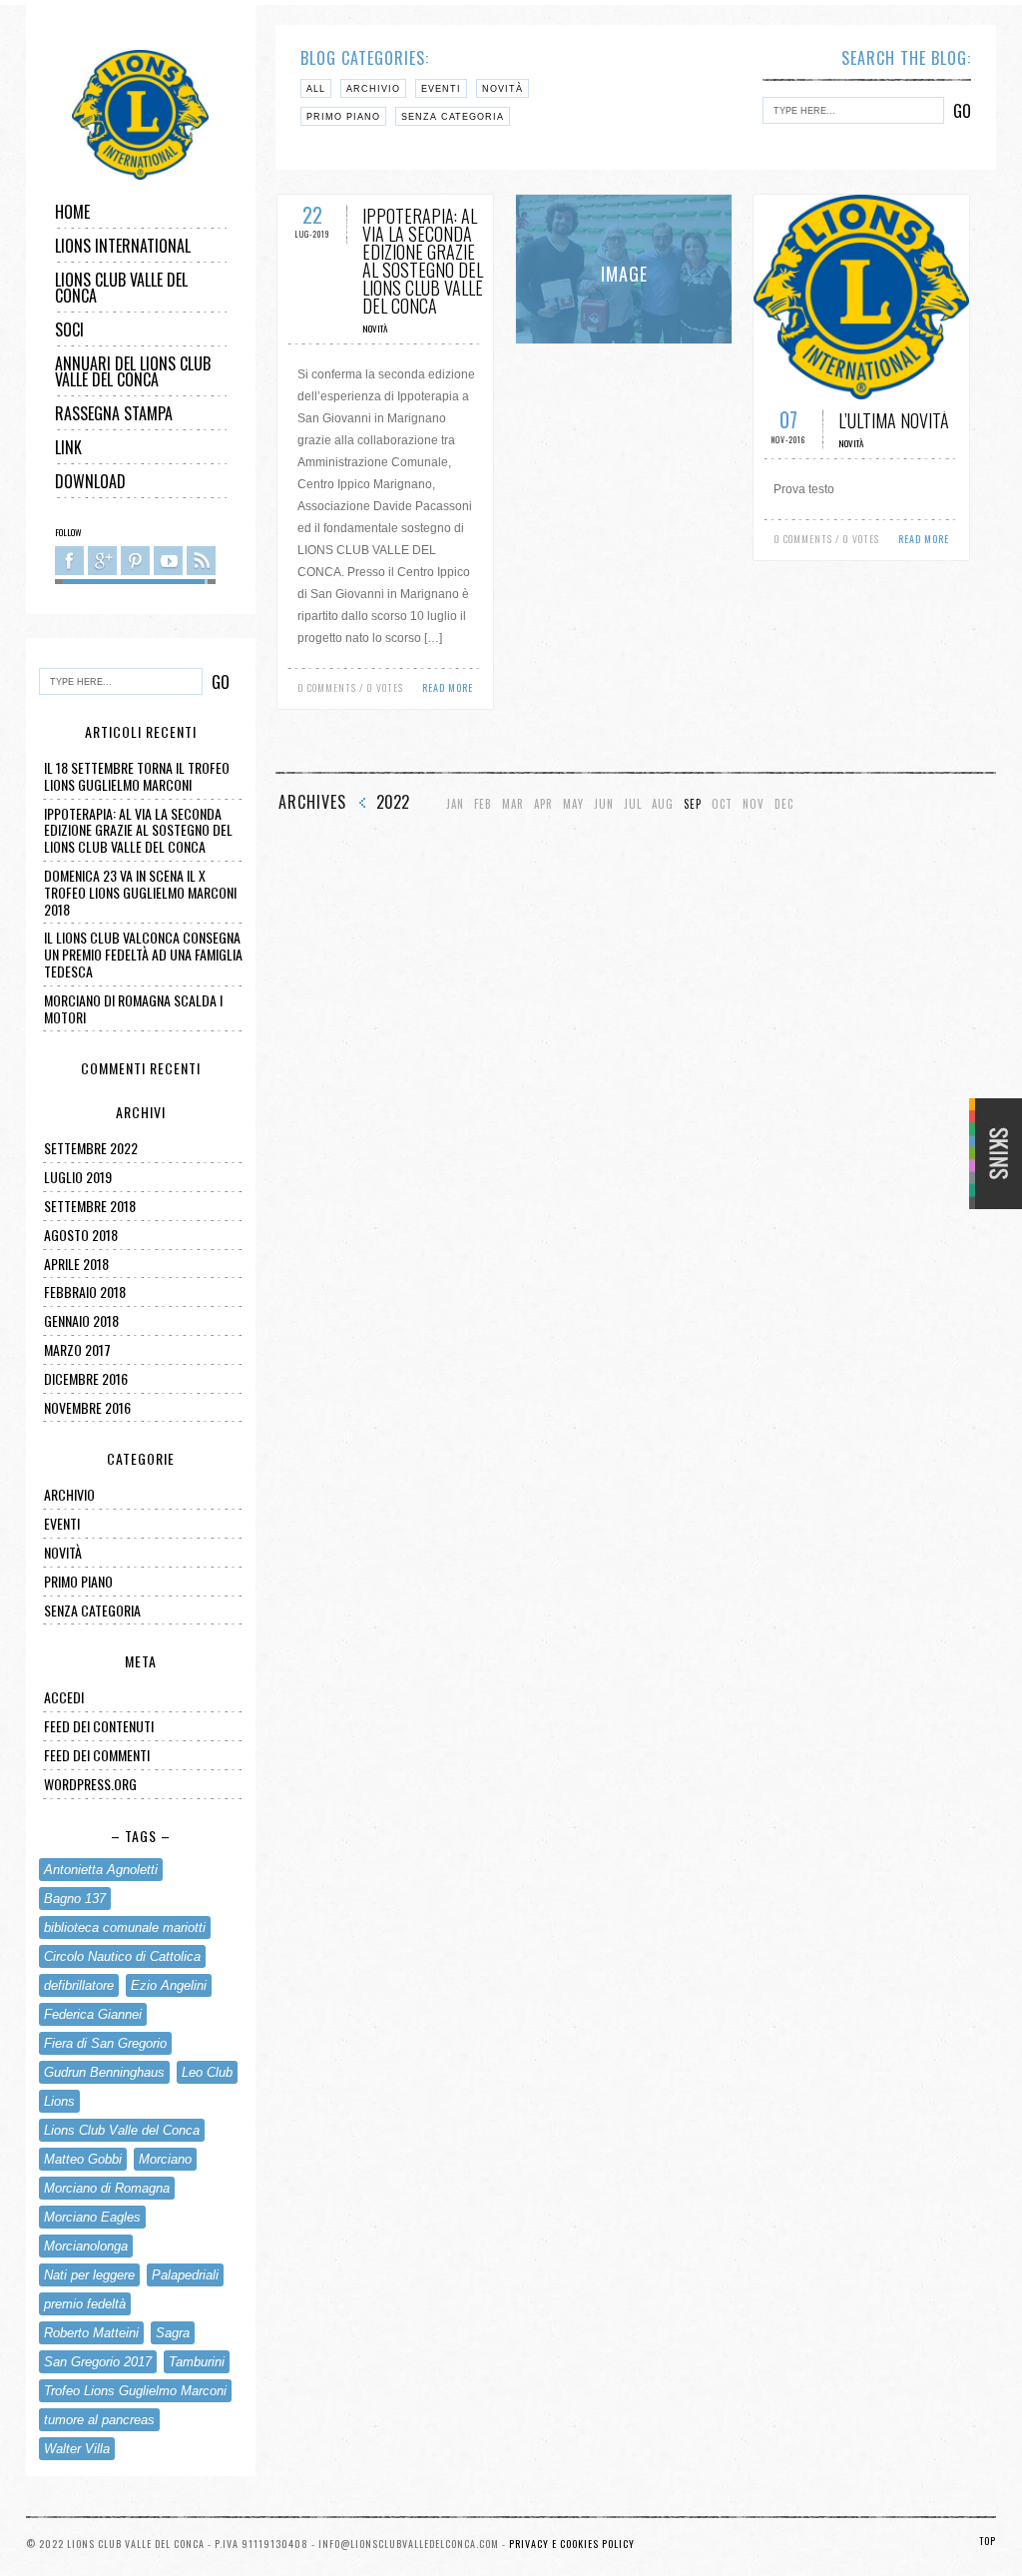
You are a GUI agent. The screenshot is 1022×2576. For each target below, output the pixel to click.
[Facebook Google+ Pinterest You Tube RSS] (135, 564)
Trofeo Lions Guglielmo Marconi (135, 2391)
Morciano (165, 2159)
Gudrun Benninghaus (104, 2072)
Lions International (123, 246)
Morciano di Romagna (107, 2188)
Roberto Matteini (91, 2333)
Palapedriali (185, 2275)
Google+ (102, 561)
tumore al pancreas (99, 2420)
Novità (63, 1552)
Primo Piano (78, 1581)
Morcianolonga (86, 2246)
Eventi (62, 1523)
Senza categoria (92, 1610)
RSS (201, 561)
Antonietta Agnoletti (101, 1870)
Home (72, 212)
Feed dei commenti (97, 1755)
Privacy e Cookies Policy (572, 2544)
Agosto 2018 (81, 1235)
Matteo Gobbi (83, 2159)
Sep (693, 804)
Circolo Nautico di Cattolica (122, 1956)
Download (90, 481)
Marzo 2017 (77, 1349)
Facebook (69, 561)
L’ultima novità (894, 420)
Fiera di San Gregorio (105, 2043)
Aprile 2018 (76, 1264)
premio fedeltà (85, 2304)
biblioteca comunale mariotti (125, 1928)
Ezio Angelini (169, 1985)
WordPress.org (90, 1784)
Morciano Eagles (92, 2217)
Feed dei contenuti (99, 1726)
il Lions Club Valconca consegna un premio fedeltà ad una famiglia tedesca (143, 954)
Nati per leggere (89, 2275)
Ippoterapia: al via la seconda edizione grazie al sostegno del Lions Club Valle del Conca (138, 830)
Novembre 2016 (87, 1407)
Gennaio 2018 (81, 1320)
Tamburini (197, 2362)
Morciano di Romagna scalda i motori (133, 1008)
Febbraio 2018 (85, 1291)
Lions (59, 2101)
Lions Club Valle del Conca (121, 288)
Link (68, 447)
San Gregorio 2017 (98, 2362)
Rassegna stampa (114, 413)
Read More (448, 687)
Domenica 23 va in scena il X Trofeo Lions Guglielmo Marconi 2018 (140, 892)
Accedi (64, 1697)
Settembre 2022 (91, 1148)
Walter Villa (77, 2449)
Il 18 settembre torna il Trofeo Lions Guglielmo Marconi (137, 776)
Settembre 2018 (90, 1206)
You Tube (168, 561)
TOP (988, 2541)
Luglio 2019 (78, 1177)
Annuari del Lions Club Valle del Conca (133, 371)
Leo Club (207, 2072)
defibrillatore (79, 1985)
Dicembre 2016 (86, 1378)
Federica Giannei (93, 2014)
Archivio (69, 1494)
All (316, 89)
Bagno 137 (75, 1899)
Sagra (173, 2333)
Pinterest (135, 561)
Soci (69, 329)
